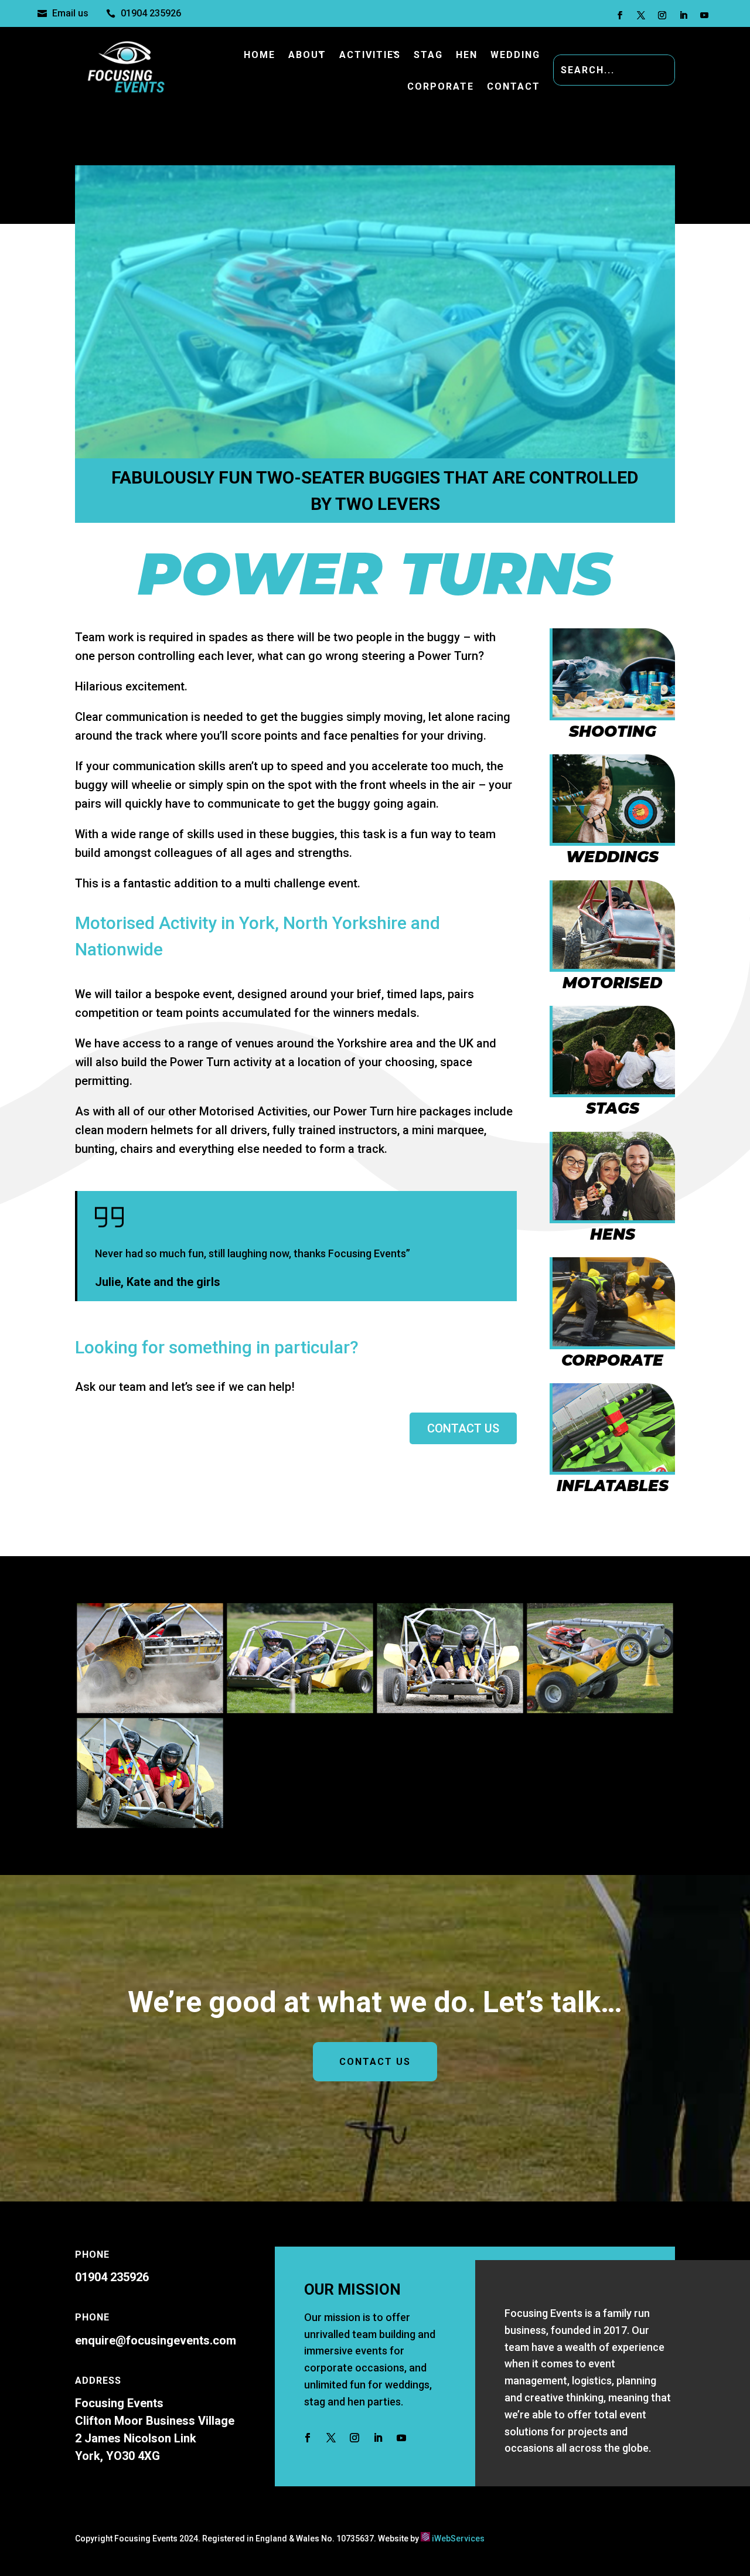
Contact (514, 86)
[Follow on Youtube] (704, 15)
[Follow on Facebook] (620, 15)
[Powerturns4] (450, 1709)
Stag (428, 55)
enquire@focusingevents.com (156, 2340)
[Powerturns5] (150, 1823)
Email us (70, 13)
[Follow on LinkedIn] (683, 15)
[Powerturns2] (150, 1709)
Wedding (515, 55)
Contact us (463, 1428)
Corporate (441, 86)
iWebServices (458, 2538)
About (307, 55)
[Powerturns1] (600, 1709)
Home (260, 55)
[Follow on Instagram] (662, 15)
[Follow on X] (641, 15)
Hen (467, 55)
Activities (370, 55)
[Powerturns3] (300, 1709)
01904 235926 (151, 13)
